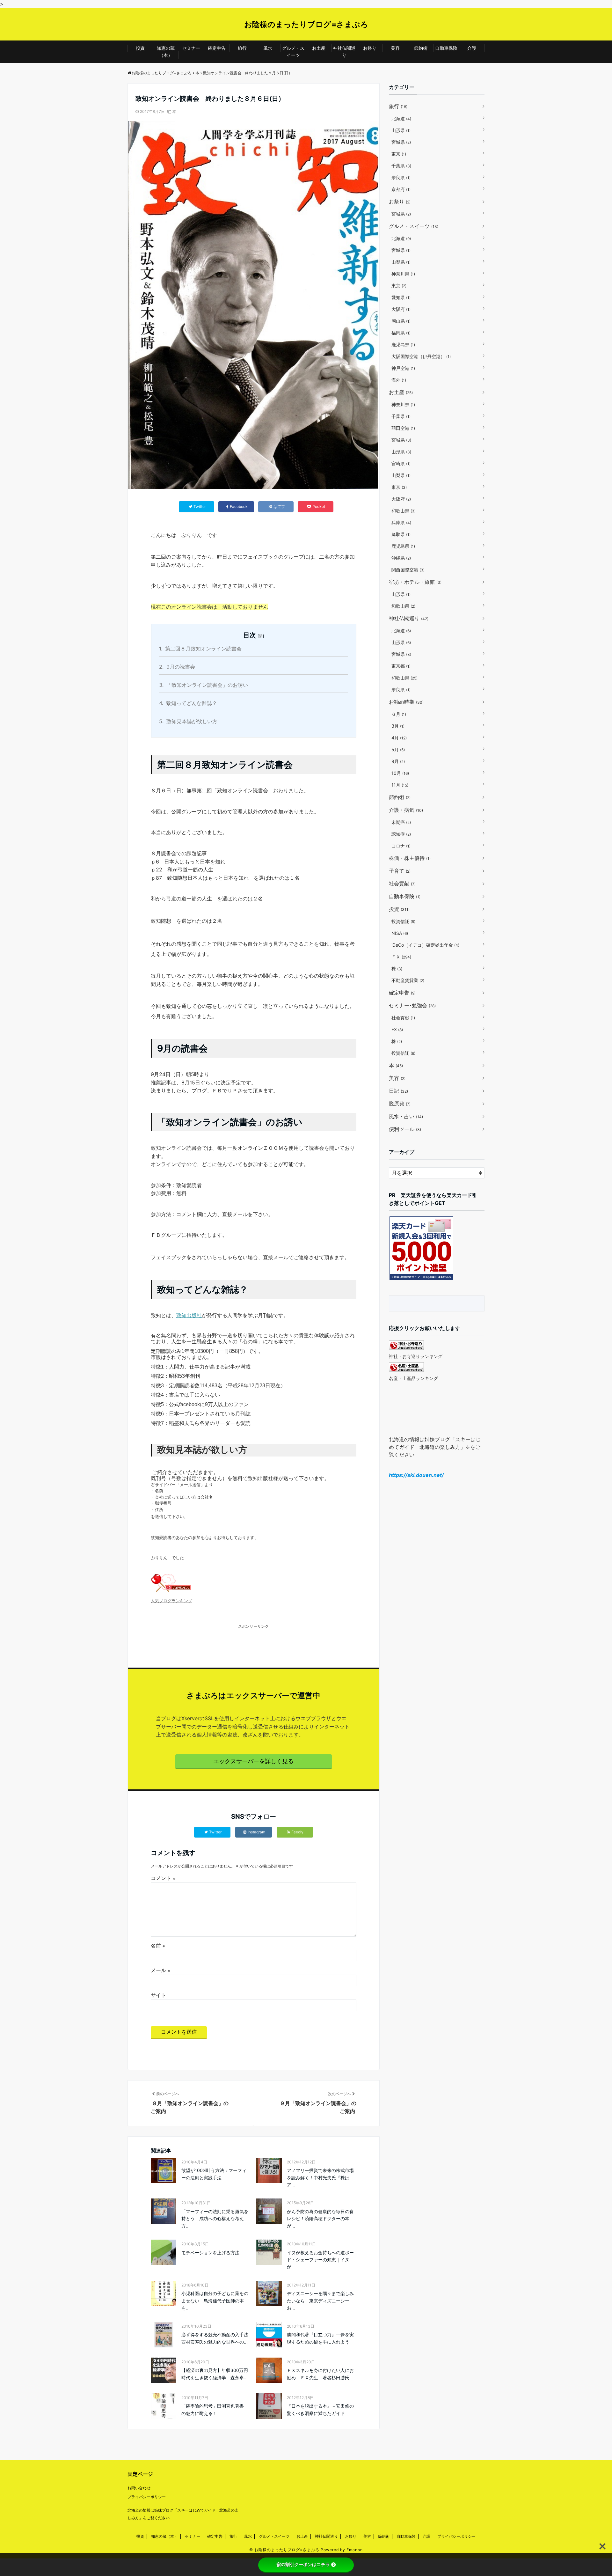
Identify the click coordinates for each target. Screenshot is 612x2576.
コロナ (401, 846)
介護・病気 (406, 810)
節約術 (421, 48)
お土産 (319, 48)
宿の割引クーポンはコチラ (303, 2565)
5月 (398, 749)
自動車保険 (446, 48)
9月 (398, 761)
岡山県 (401, 321)
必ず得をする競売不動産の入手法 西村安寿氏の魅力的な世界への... (216, 2338)
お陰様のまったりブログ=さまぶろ (306, 24)
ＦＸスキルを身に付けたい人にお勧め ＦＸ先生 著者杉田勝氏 (320, 2374)
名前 (158, 1946)
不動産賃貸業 (408, 980)
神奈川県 (403, 274)
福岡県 (401, 333)
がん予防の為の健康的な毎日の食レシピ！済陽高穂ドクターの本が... (320, 2219)
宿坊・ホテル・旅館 (415, 582)
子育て (400, 871)
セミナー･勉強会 (412, 1005)
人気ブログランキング (171, 1601)
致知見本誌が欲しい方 (188, 721)
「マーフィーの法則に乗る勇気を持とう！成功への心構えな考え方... (215, 2219)
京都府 (401, 189)
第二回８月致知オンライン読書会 (200, 649)
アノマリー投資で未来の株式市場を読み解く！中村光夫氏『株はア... (320, 2177)
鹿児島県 (403, 345)
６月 (399, 714)
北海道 (401, 118)
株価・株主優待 (410, 858)
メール (160, 1970)
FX (397, 1029)
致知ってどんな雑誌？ (188, 703)
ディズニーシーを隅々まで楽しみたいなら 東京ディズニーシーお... (320, 2301)
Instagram (256, 1832)
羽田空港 (403, 428)
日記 (398, 1091)
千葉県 (401, 166)
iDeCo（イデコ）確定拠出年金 (425, 945)
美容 (395, 48)
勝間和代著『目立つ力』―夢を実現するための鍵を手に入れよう (320, 2338)
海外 (399, 380)
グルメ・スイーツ (293, 51)
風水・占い (406, 1116)
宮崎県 (401, 463)
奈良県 (401, 177)
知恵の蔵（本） (166, 51)
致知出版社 (189, 1315)
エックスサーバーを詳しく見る (253, 1761)
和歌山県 (404, 511)
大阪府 (401, 309)
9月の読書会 (177, 667)
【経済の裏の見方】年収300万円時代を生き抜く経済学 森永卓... (215, 2374)
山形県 (401, 130)
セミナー (191, 48)
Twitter (215, 1832)
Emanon (355, 2550)
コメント (163, 1878)
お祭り (370, 48)
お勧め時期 (406, 702)
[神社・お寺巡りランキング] (406, 1348)
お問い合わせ (139, 2488)
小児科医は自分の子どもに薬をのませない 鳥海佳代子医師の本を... (215, 2301)
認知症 (401, 834)
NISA (400, 933)
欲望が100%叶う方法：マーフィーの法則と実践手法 (214, 2174)
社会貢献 (402, 884)
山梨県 (401, 262)
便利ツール (405, 1129)
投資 (140, 48)
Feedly (297, 1832)
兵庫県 (401, 522)
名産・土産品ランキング (413, 1378)
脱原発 (400, 1104)
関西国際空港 (408, 570)
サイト (158, 1995)
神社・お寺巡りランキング (416, 1356)
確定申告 (217, 48)
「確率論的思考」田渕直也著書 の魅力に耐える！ (215, 2409)
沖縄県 (401, 558)
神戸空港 (403, 368)
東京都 (401, 666)
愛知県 (401, 297)
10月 (400, 773)
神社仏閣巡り (344, 51)
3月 (398, 726)
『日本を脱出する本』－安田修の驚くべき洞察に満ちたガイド (320, 2409)
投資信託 (403, 921)
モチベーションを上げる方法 (210, 2253)
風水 (268, 48)
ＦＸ (401, 957)
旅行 (242, 48)
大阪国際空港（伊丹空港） (421, 356)
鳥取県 (401, 534)
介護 (472, 48)
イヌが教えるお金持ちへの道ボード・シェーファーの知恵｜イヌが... (320, 2260)
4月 (399, 738)
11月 (400, 785)
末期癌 (401, 822)
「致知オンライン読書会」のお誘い (204, 685)
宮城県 (401, 142)
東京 (399, 154)
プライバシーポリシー (147, 2497)
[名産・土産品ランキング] (406, 1370)
